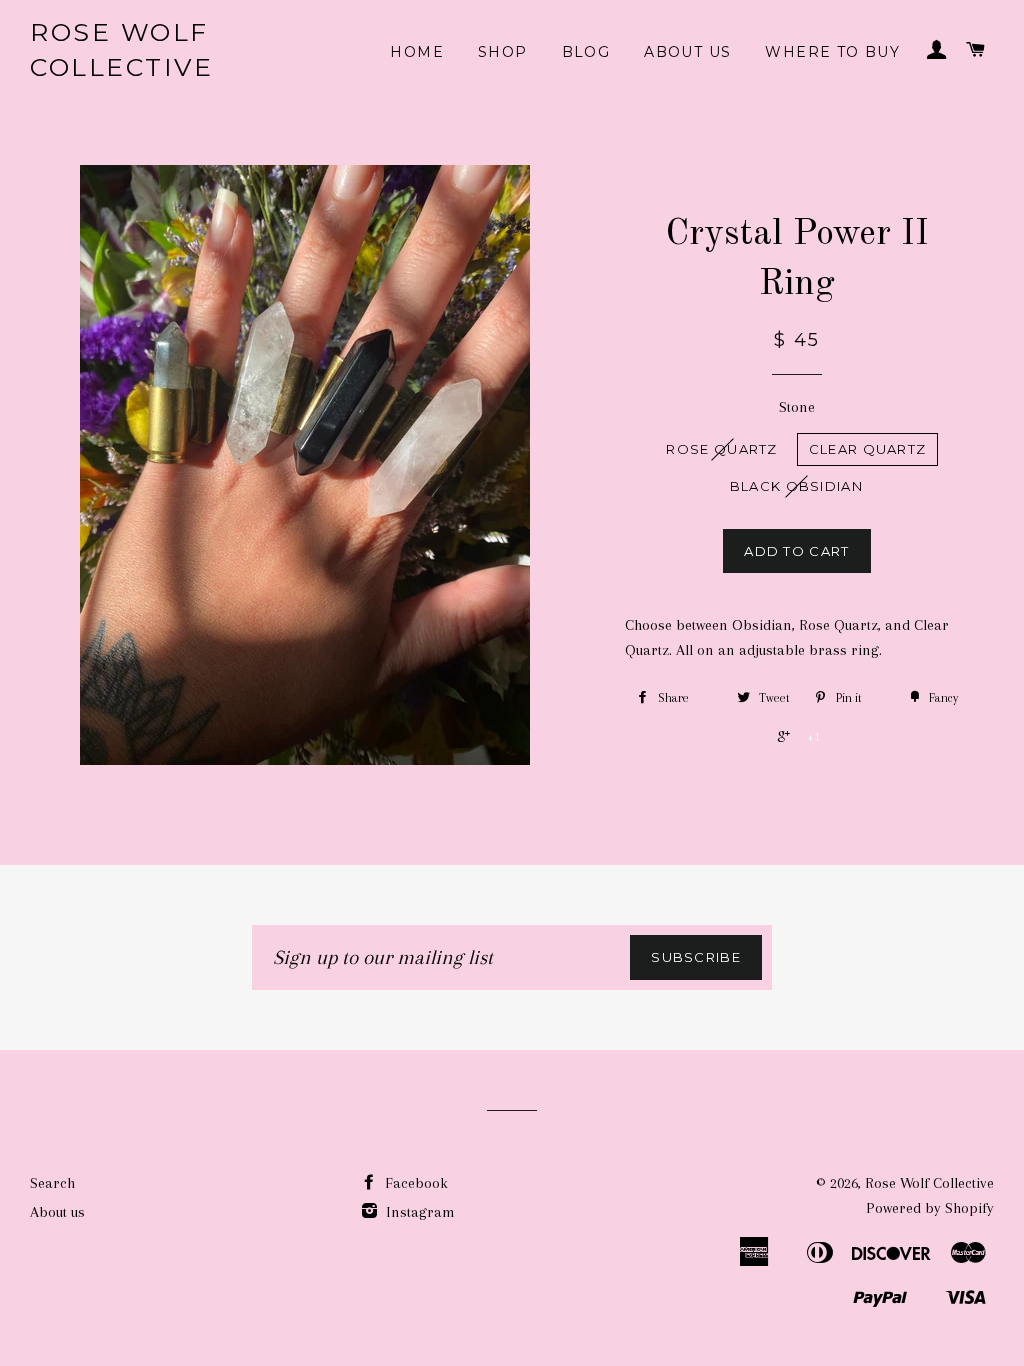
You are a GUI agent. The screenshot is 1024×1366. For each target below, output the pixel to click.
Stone (797, 407)
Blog (586, 52)
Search (52, 1183)
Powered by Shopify (930, 1208)
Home (417, 52)
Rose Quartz (721, 449)
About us (687, 52)
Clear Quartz (868, 449)
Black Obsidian (796, 486)
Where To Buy (832, 52)
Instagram (418, 1212)
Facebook (414, 1183)
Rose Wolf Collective (121, 49)
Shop (503, 52)
